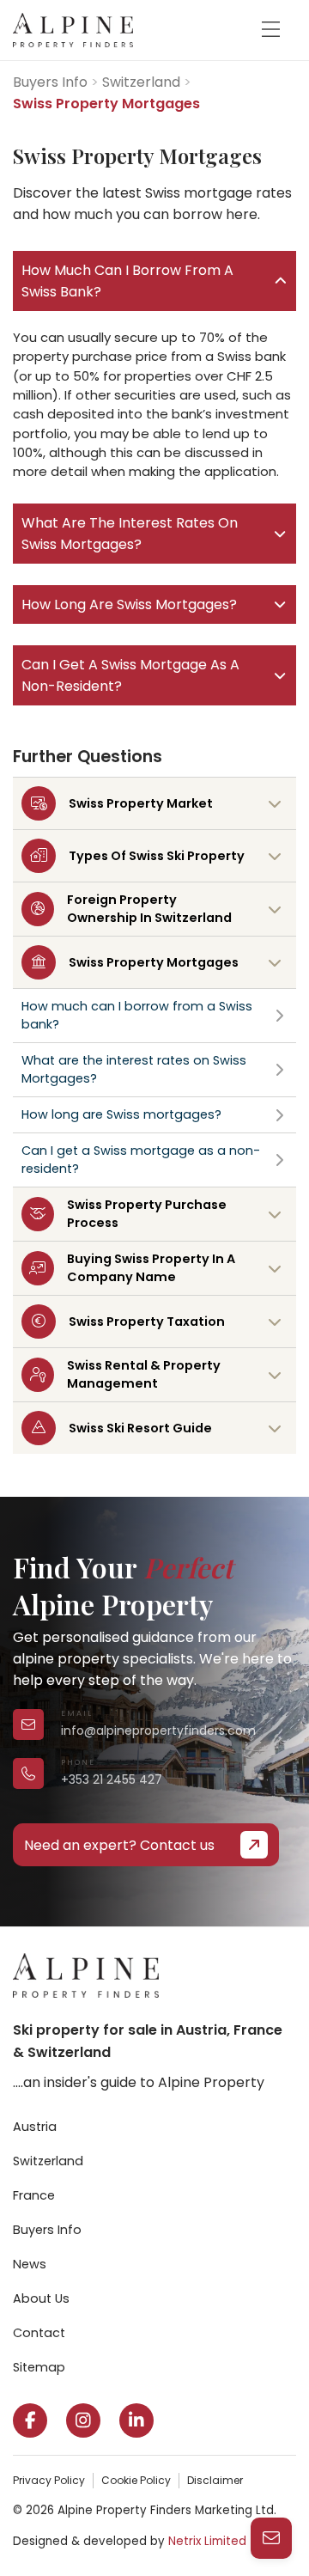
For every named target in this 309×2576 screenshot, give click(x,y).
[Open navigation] (270, 30)
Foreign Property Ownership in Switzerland (149, 909)
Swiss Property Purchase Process (147, 1214)
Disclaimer (215, 2480)
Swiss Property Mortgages (154, 962)
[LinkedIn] (136, 2420)
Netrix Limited (207, 2541)
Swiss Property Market (141, 803)
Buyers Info (50, 82)
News (30, 2264)
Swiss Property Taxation (147, 1322)
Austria (35, 2127)
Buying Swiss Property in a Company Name (151, 1268)
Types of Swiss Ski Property (157, 856)
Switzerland (141, 82)
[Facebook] (30, 2420)
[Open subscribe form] (271, 2538)
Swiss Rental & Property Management (144, 1374)
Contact (39, 2333)
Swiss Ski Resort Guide (140, 1428)
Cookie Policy (136, 2480)
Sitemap (39, 2367)
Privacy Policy (49, 2480)
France (34, 2195)
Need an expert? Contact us (119, 1845)
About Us (41, 2298)
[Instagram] (83, 2420)
